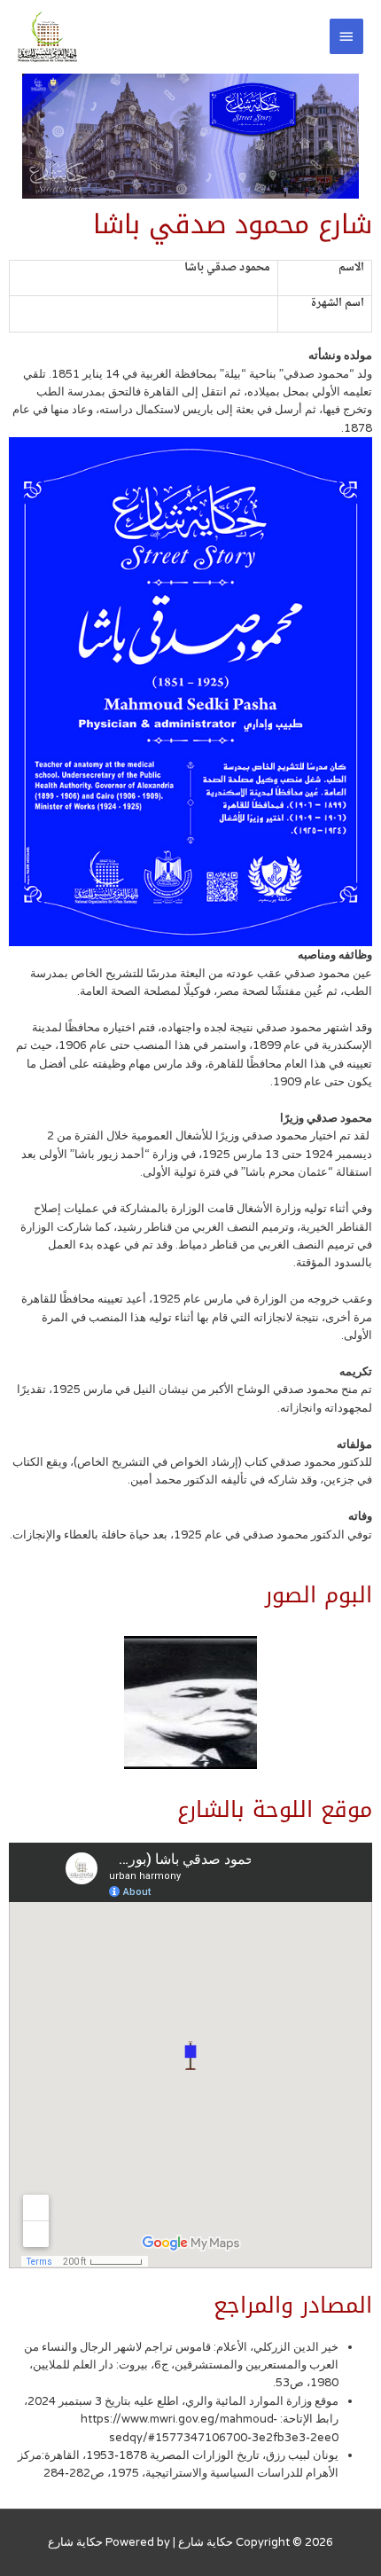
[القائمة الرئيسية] (346, 36)
